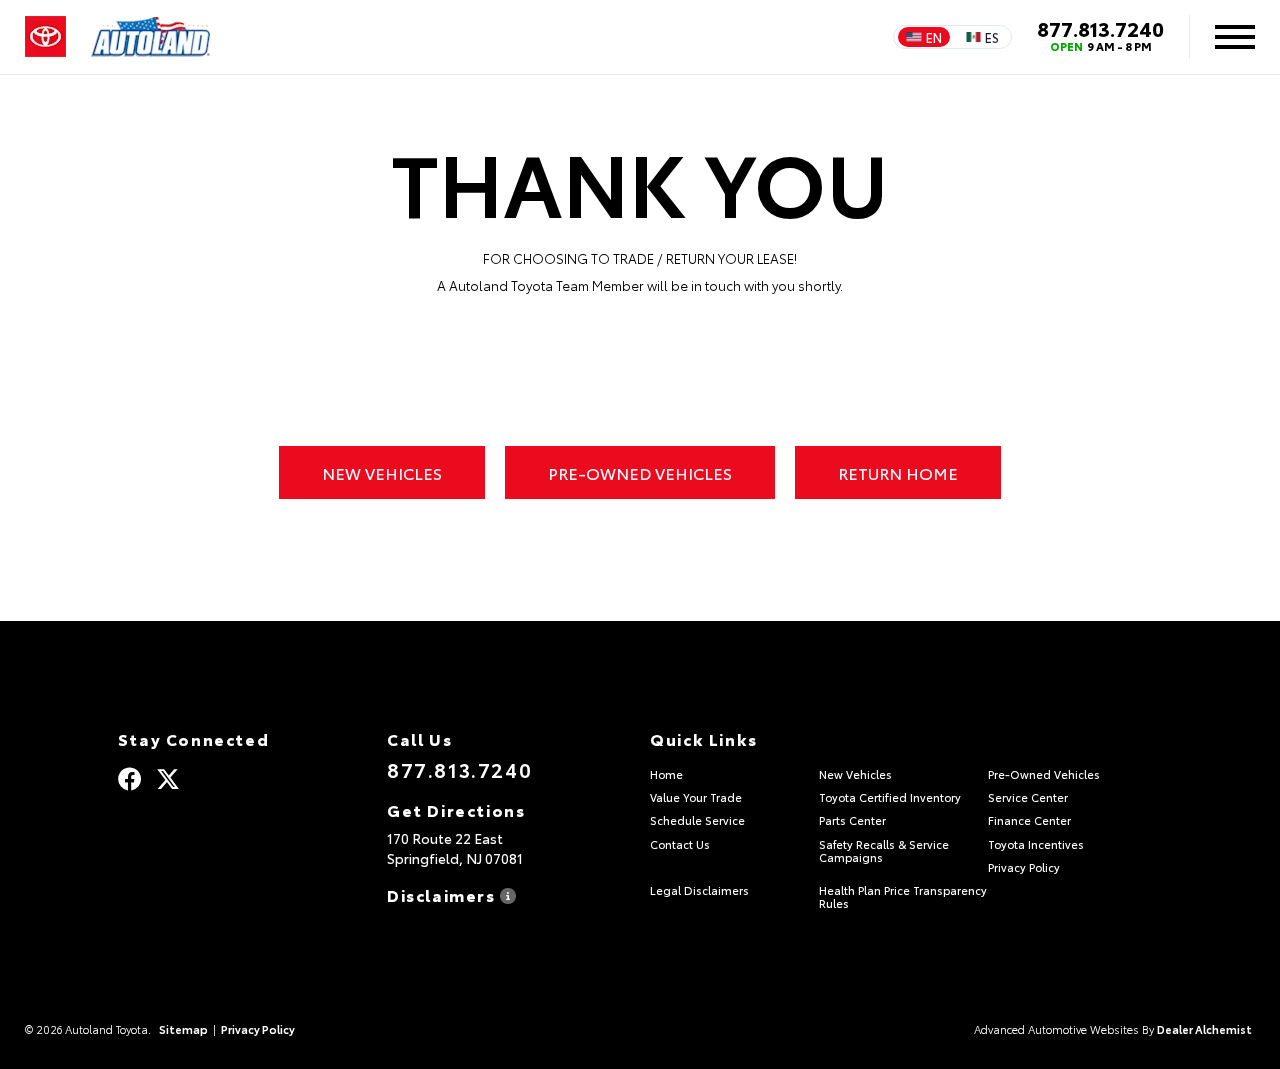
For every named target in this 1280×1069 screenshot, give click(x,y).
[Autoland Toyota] (150, 37)
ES (992, 37)
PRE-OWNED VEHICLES (640, 472)
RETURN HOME (898, 472)
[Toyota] (45, 37)
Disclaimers (443, 893)
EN (934, 37)
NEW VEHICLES (382, 472)
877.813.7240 (1100, 28)
